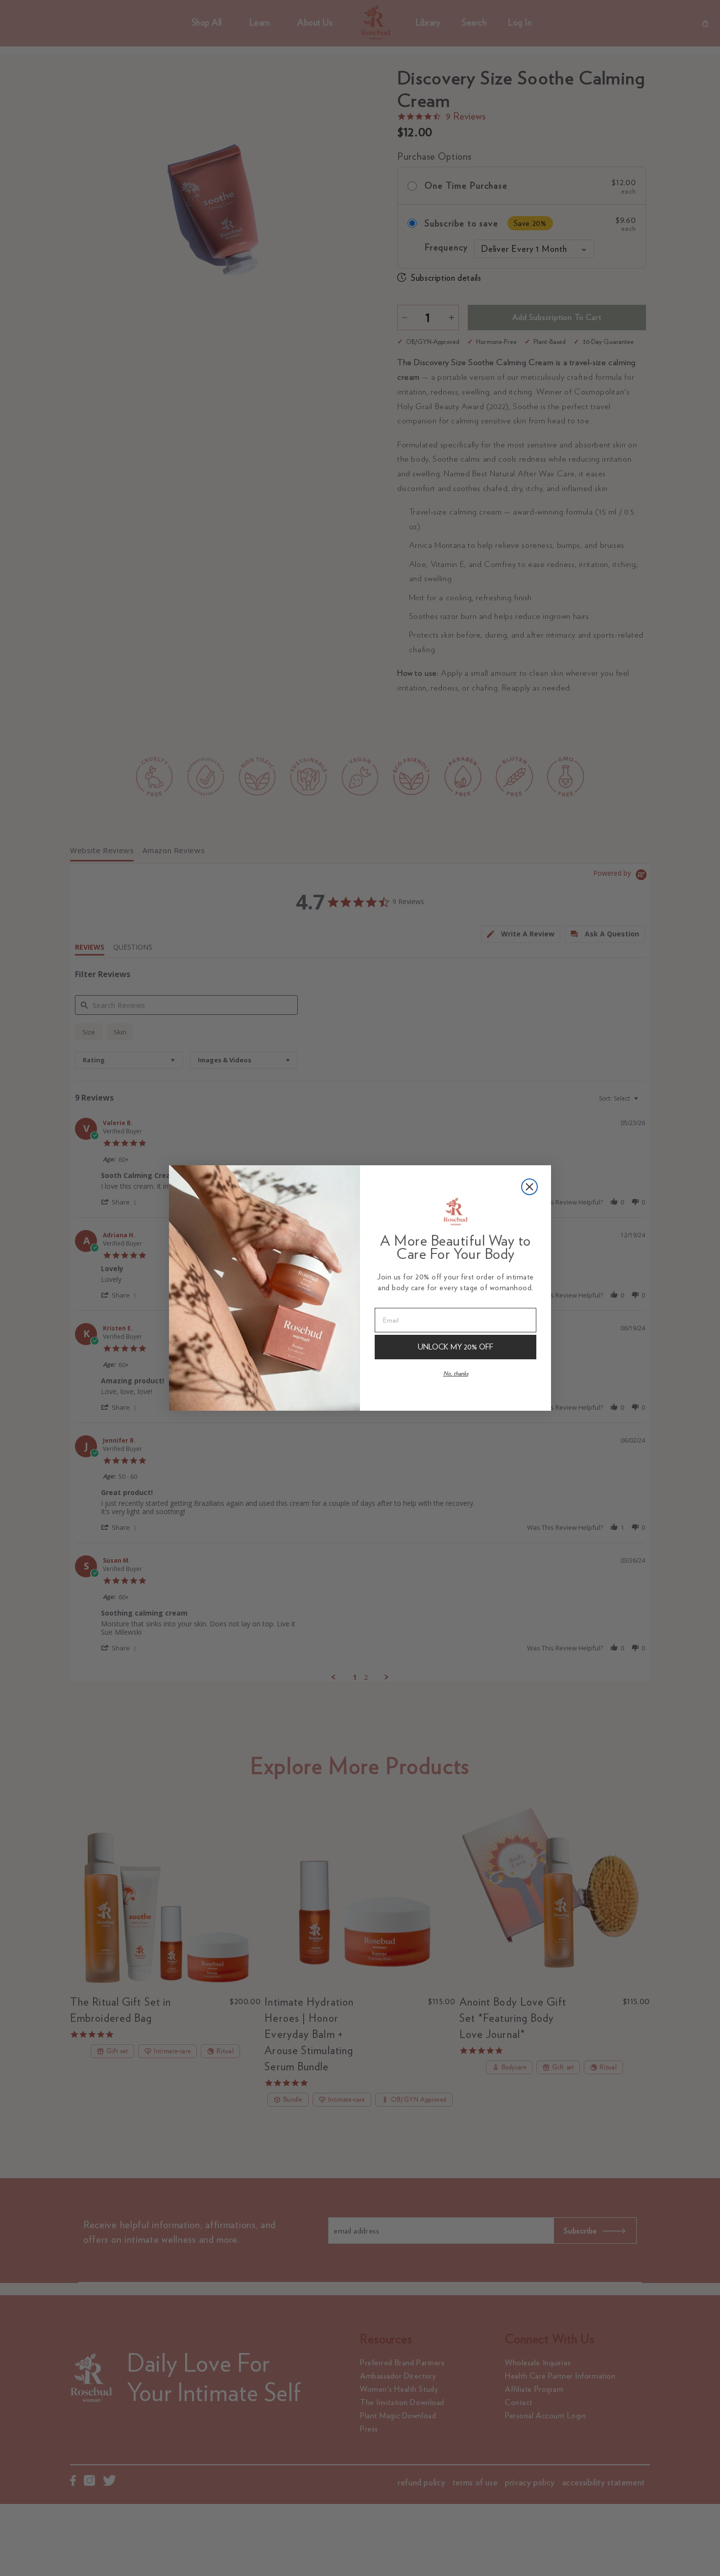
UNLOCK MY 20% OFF (456, 1347)
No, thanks (456, 1373)
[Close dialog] (529, 1187)
